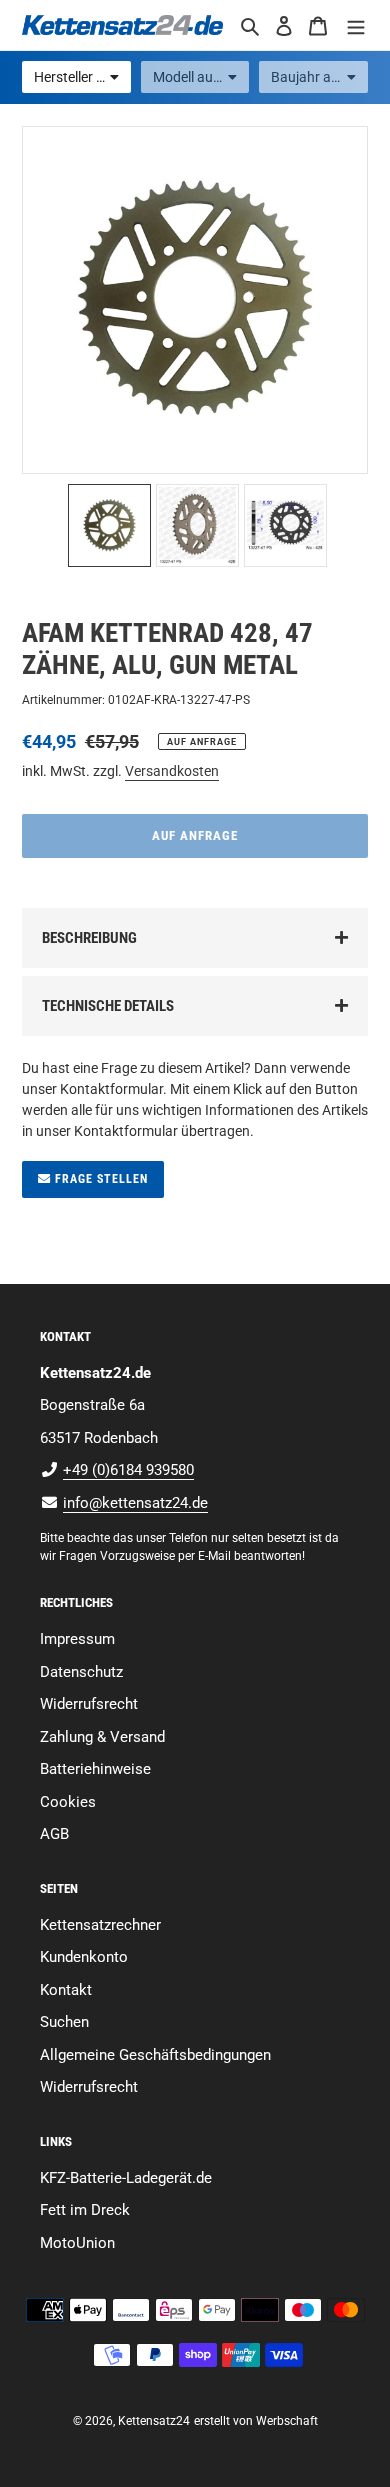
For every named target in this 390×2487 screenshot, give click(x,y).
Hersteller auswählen (82, 77)
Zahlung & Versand (102, 1737)
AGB (54, 1834)
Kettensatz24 (154, 2421)
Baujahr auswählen (319, 77)
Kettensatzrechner (100, 1925)
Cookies (68, 1802)
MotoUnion (77, 2243)
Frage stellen (99, 1179)
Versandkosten (172, 771)
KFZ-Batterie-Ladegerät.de (126, 2178)
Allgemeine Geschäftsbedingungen (155, 2055)
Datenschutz (81, 1672)
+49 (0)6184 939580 (128, 1470)
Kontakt (66, 1990)
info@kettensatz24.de (135, 1503)
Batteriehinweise (95, 1769)
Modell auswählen (201, 77)
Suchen (64, 2022)
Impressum (77, 1639)
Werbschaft (287, 2421)
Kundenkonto (84, 1957)
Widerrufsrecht (89, 1704)
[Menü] (356, 25)
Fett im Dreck (85, 2210)
